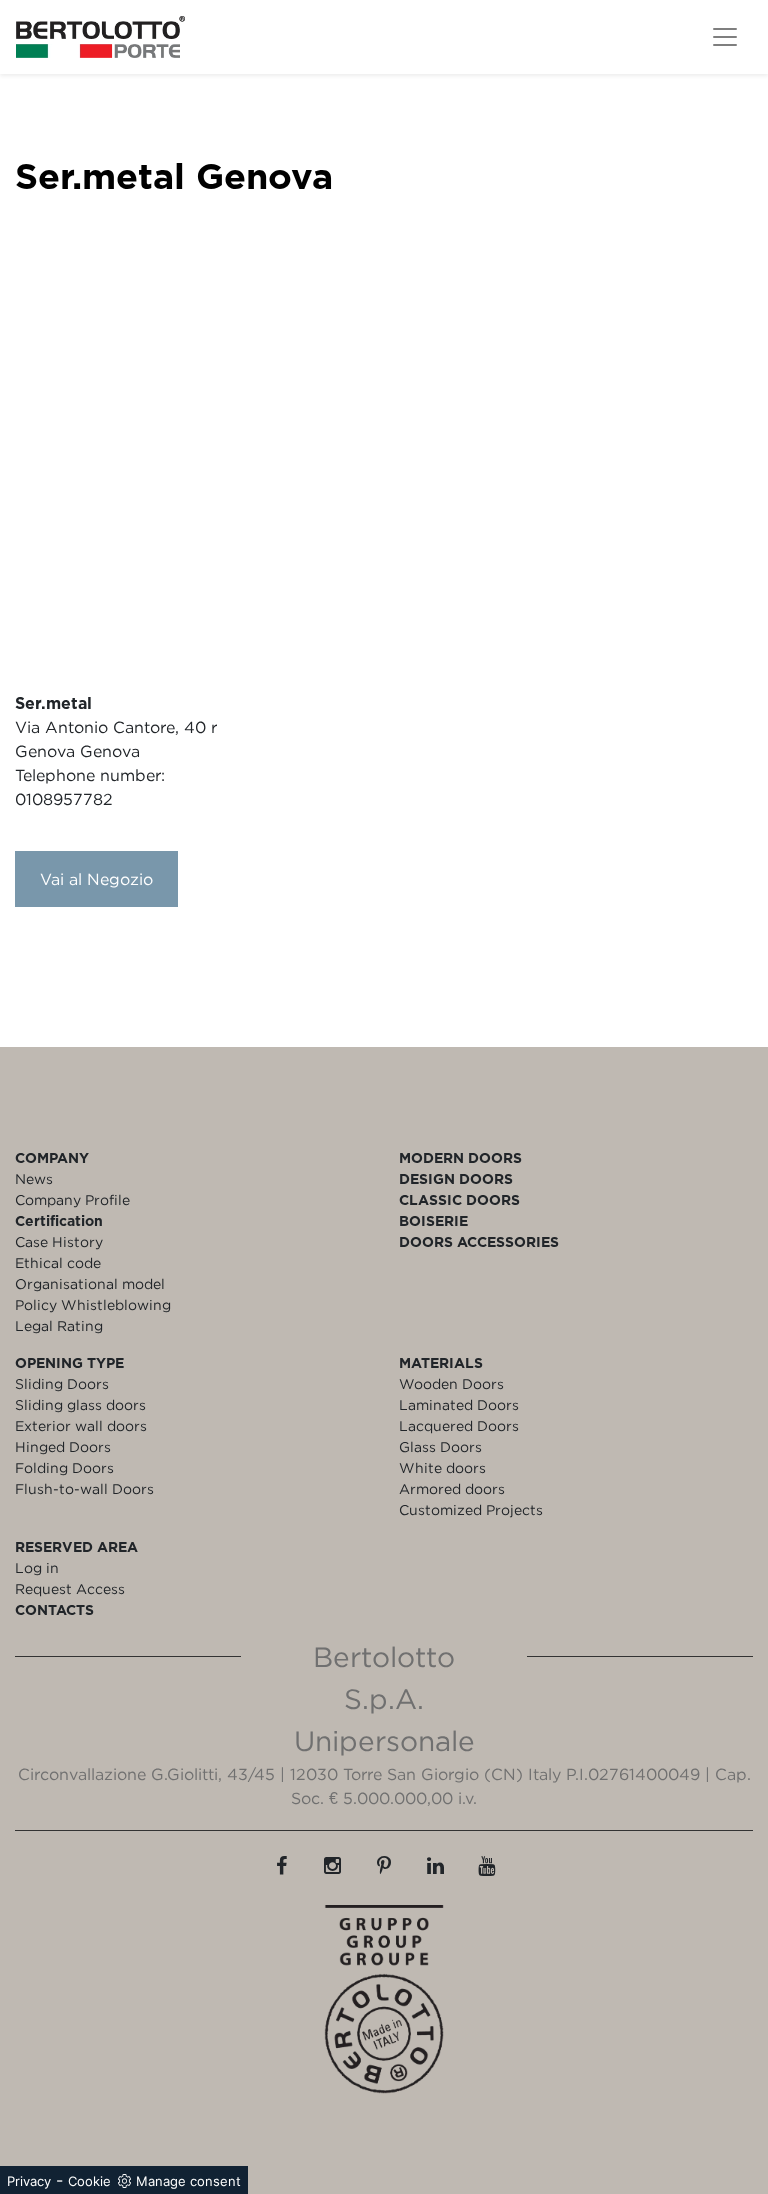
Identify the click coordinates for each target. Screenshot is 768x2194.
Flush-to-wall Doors (84, 1488)
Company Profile (72, 1199)
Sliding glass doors (80, 1404)
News (34, 1178)
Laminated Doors (459, 1404)
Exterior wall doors (81, 1425)
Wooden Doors (451, 1383)
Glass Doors (440, 1446)
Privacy (29, 2181)
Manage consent (188, 2181)
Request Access (70, 1588)
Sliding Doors (62, 1383)
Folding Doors (64, 1467)
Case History (59, 1241)
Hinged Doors (63, 1446)
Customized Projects (471, 1509)
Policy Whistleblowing (93, 1304)
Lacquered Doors (459, 1425)
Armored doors (452, 1488)
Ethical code (58, 1262)
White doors (442, 1467)
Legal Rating (59, 1325)
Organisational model (90, 1283)
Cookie (89, 2181)
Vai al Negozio (96, 879)
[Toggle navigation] (725, 37)
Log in (37, 1567)
